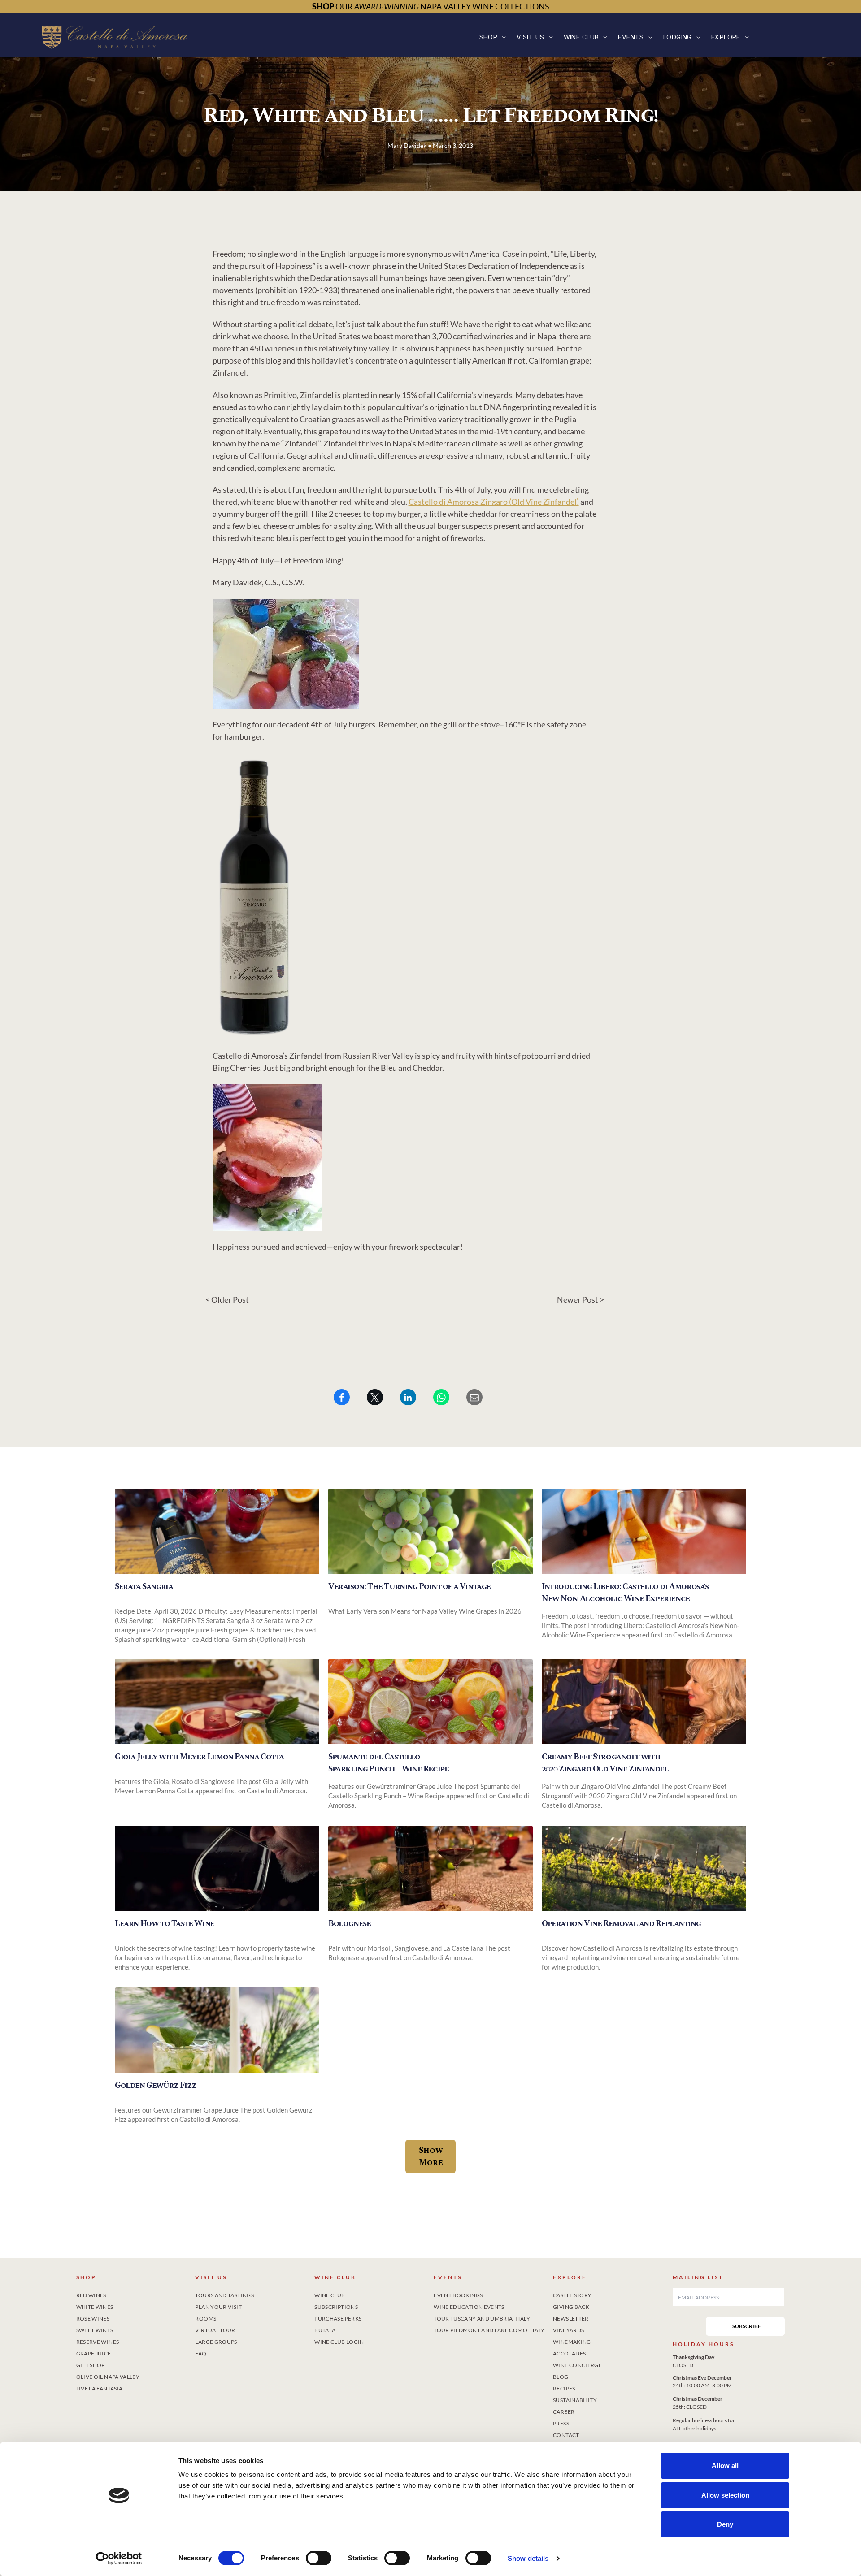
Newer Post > (581, 1299)
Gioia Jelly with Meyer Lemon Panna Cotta (199, 1757)
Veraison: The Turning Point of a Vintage (409, 1587)
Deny (725, 2524)
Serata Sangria (144, 1587)
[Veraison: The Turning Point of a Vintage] (430, 1531)
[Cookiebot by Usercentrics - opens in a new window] (119, 2559)
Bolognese (349, 1924)
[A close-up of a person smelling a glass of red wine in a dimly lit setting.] (217, 1868)
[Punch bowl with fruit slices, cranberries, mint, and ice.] (430, 1701)
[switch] (319, 2558)
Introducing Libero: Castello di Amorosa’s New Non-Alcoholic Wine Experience (625, 1593)
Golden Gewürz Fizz (156, 2085)
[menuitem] (493, 37)
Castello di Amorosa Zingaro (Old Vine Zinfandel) (494, 502)
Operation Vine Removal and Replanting (621, 1924)
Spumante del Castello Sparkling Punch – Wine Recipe (388, 1763)
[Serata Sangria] (217, 1531)
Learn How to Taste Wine (165, 1924)
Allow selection (725, 2495)
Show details (528, 2558)
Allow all (725, 2466)
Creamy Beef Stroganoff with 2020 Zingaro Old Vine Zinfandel (605, 1763)
